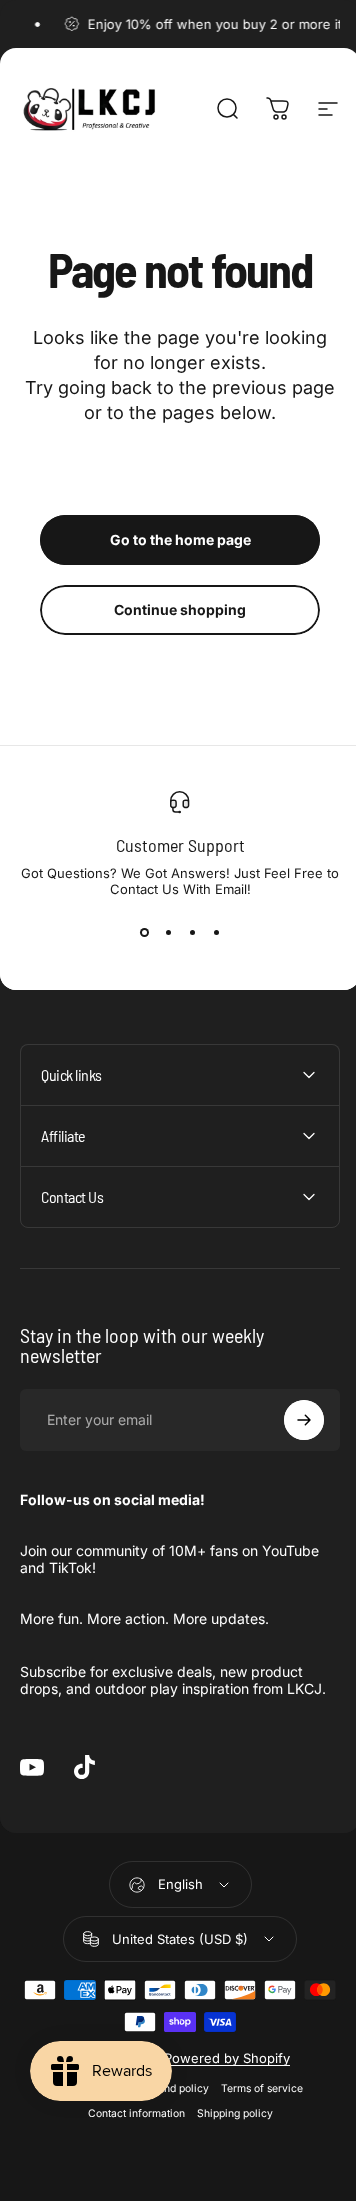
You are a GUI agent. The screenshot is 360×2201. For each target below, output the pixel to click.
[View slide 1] (144, 933)
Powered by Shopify (219, 2075)
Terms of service (254, 2105)
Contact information (128, 2130)
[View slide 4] (216, 933)
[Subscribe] (289, 1420)
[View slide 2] (168, 933)
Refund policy (167, 2105)
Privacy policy (85, 2105)
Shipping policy (227, 2130)
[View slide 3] (192, 933)
